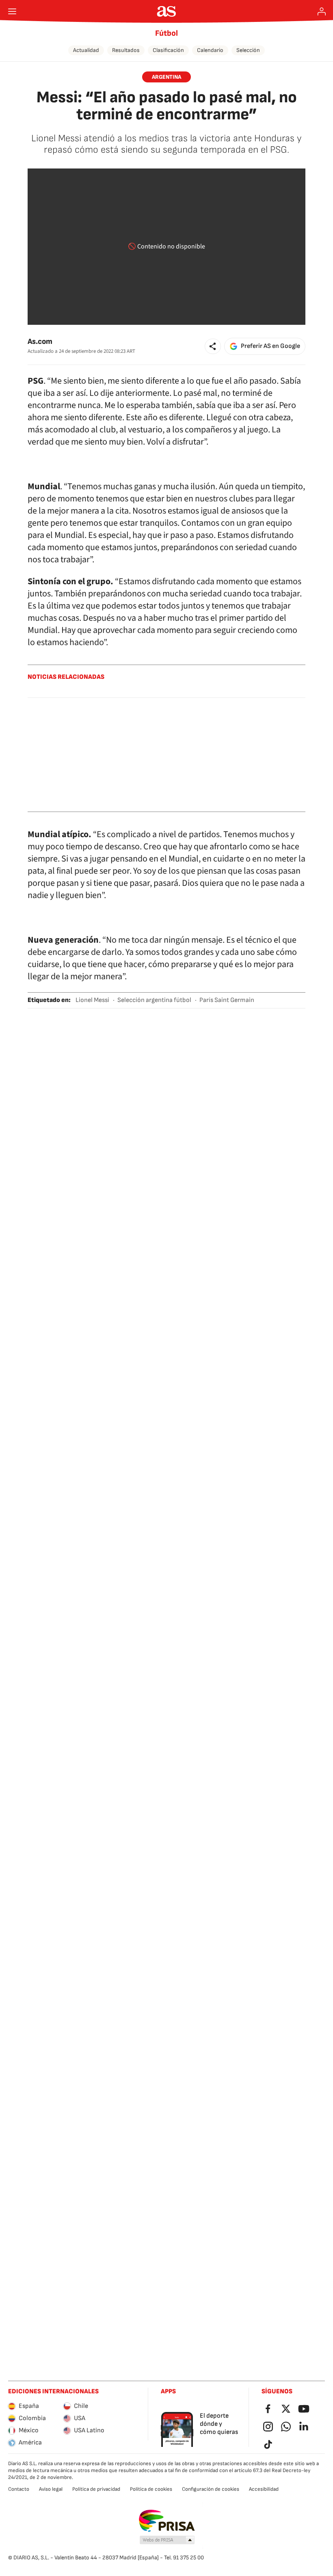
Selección (248, 50)
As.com (40, 342)
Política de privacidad (96, 2489)
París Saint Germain (227, 1000)
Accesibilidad (264, 2489)
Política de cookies (151, 2489)
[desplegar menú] (12, 11)
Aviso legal (51, 2489)
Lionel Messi (92, 1000)
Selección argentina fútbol (154, 1000)
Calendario (210, 50)
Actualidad (86, 50)
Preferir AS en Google (270, 346)
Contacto (19, 2489)
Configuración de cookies (211, 2489)
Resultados (126, 50)
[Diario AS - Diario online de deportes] (167, 11)
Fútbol (166, 33)
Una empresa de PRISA (167, 2521)
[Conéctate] (322, 11)
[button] (213, 346)
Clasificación (168, 50)
